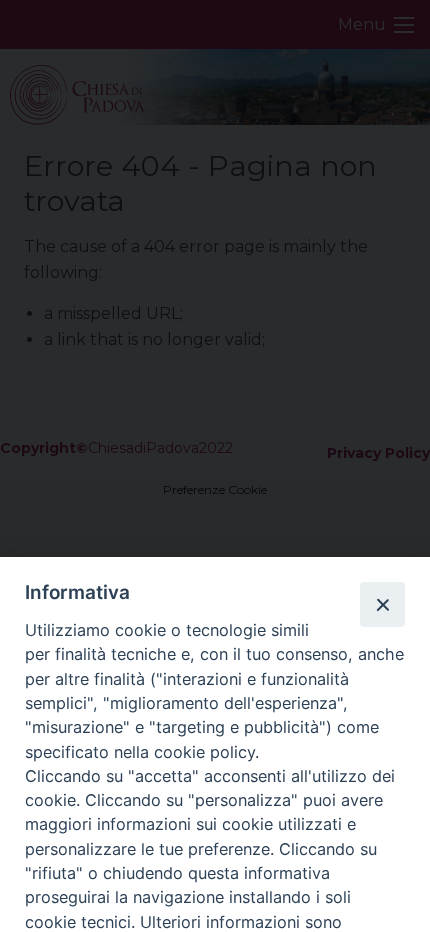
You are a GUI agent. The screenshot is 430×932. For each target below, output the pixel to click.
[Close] (382, 604)
